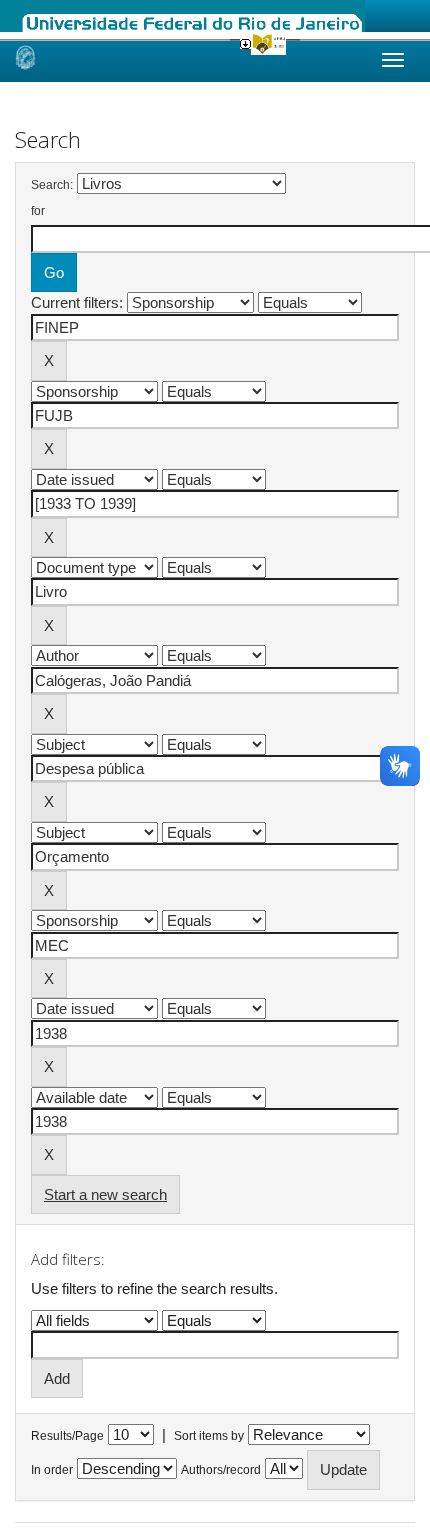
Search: (52, 185)
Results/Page (67, 1436)
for (38, 211)
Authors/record (221, 1470)
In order (52, 1470)
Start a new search (105, 1194)
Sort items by (209, 1436)
